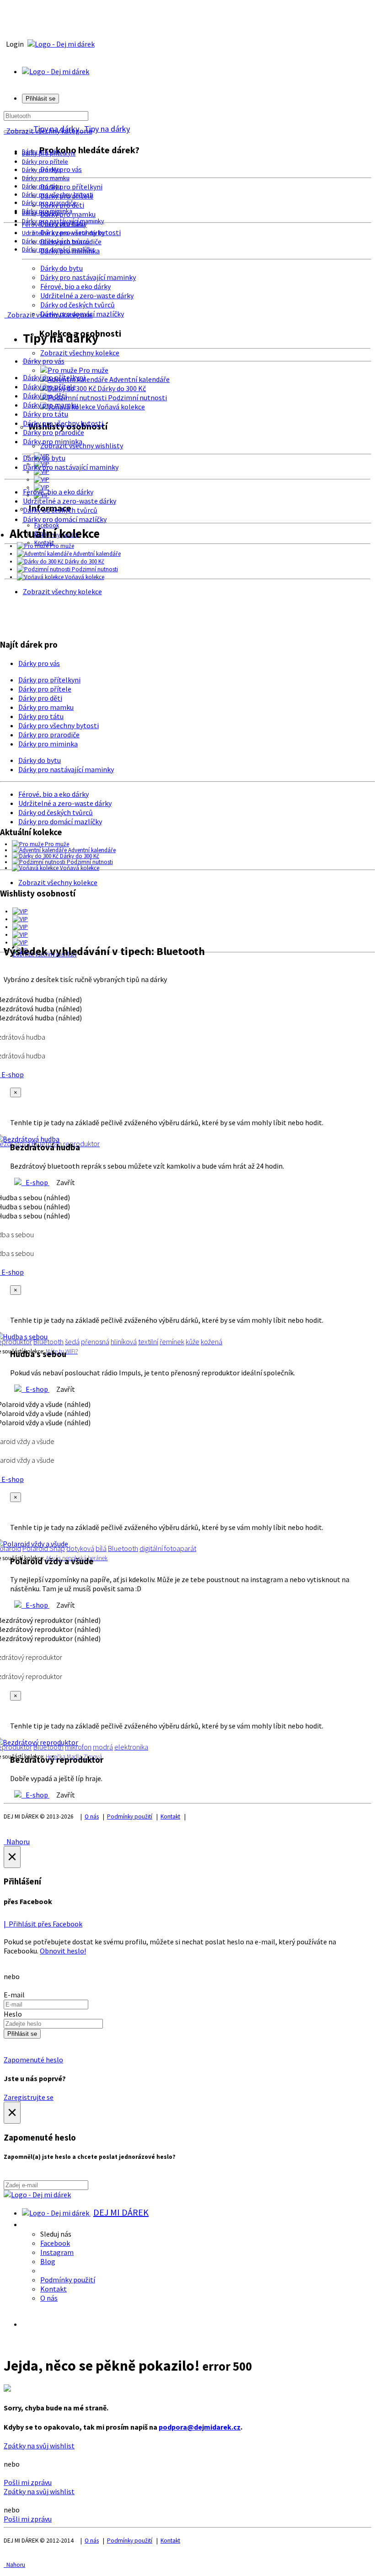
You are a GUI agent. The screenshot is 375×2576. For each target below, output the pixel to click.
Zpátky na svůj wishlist (39, 2446)
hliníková (124, 1342)
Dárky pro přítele (45, 161)
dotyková (80, 1548)
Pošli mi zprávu (28, 2482)
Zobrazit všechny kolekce (80, 353)
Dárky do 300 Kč (121, 388)
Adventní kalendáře (139, 379)
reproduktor (81, 1143)
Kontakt (170, 1817)
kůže (193, 1342)
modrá (103, 1747)
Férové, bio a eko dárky (75, 286)
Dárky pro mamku (46, 178)
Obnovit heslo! (63, 1951)
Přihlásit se (22, 2034)
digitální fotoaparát (168, 1548)
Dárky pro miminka (53, 441)
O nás (92, 1817)
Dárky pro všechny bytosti (58, 194)
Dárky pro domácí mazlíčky (58, 249)
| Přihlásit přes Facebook (43, 1924)
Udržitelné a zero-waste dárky (87, 295)
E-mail (14, 1995)
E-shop (35, 1182)
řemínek (172, 1342)
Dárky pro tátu (41, 186)
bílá (101, 1548)
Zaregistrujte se (29, 2097)
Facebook (55, 2243)
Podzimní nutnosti (137, 397)
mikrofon (78, 1747)
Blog (48, 2261)
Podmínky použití (130, 1817)
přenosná (95, 1342)
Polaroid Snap (44, 1548)
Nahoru (17, 1841)
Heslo (13, 2014)
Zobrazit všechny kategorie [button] (48, 131)
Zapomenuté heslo (33, 2060)
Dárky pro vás (61, 169)
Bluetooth (48, 1342)
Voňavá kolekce (120, 407)
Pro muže (93, 370)
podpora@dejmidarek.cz (200, 2427)
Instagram (57, 2252)
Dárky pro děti (41, 170)
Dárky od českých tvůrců (78, 305)
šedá (72, 1342)
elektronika (131, 1747)
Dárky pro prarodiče (49, 203)
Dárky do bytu (62, 268)
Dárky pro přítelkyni (71, 187)
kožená (212, 1342)
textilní (148, 1342)
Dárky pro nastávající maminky (88, 277)
